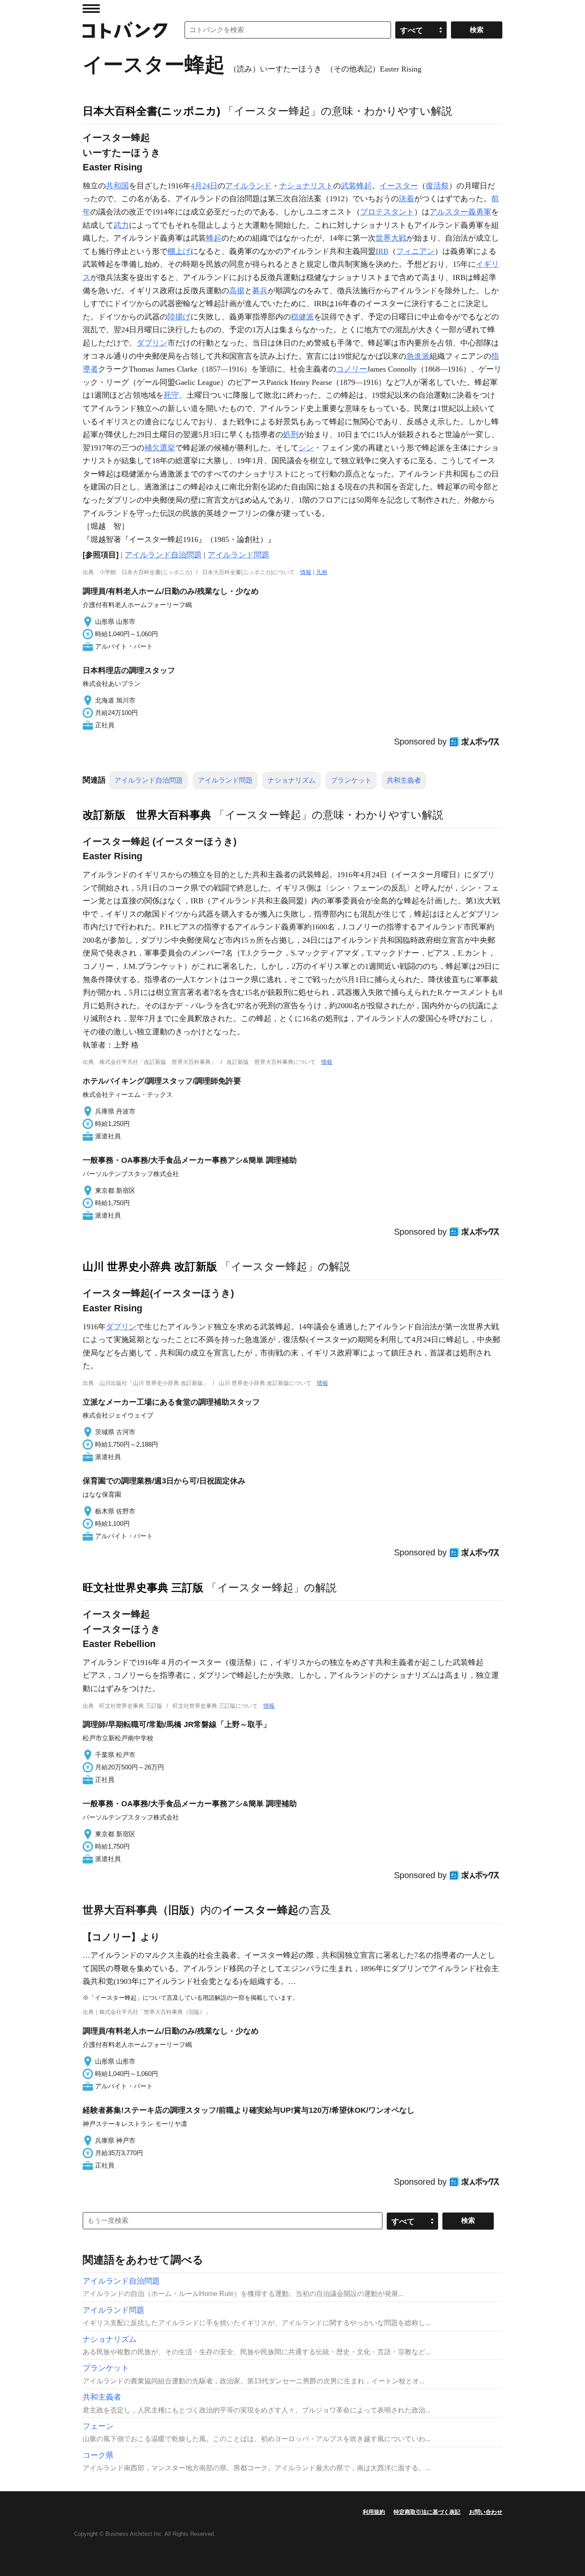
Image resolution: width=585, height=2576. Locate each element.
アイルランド (248, 186)
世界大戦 (391, 238)
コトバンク (125, 30)
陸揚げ (179, 317)
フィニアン (415, 251)
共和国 (117, 186)
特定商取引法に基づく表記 (427, 2512)
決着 (406, 199)
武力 (121, 225)
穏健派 (302, 317)
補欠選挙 (160, 448)
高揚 (237, 291)
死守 (171, 395)
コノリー (352, 369)
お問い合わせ (486, 2512)
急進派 (418, 356)
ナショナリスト (306, 186)
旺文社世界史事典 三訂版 (143, 1587)
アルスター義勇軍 (460, 212)
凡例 (322, 572)
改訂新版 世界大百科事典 (147, 815)
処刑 (291, 435)
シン (306, 448)
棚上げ (179, 251)
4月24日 (204, 186)
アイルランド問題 (239, 555)
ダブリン (152, 343)
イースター (399, 186)
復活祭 (437, 186)
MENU (91, 9)
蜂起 (214, 238)
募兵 (260, 291)
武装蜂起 (356, 186)
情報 (306, 572)
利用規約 (374, 2512)
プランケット (351, 780)
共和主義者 (404, 780)
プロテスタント (387, 212)
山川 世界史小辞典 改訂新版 (150, 1266)
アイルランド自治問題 (163, 555)
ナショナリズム (292, 780)
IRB (382, 251)
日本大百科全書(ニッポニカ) (151, 111)
